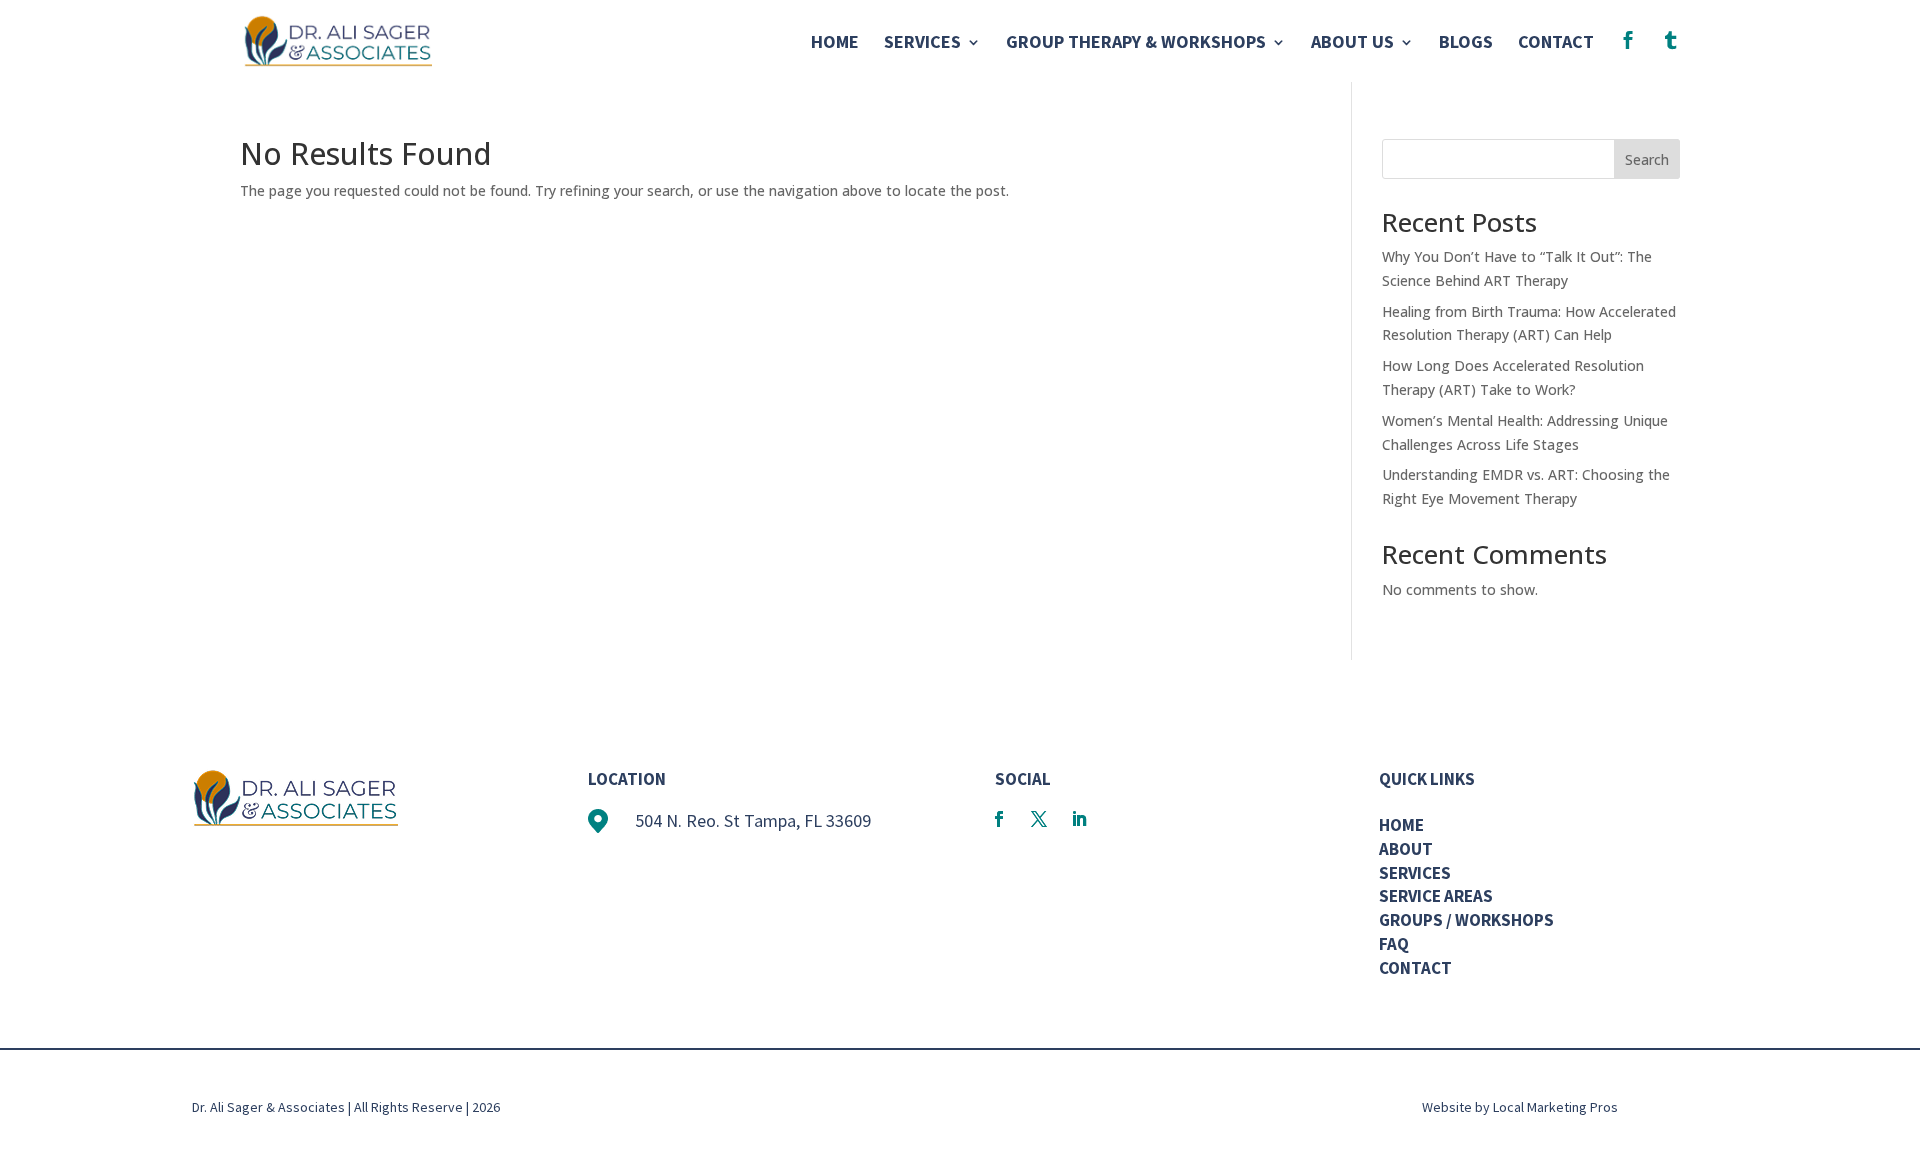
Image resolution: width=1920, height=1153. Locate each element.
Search (1647, 159)
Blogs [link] (1466, 44)
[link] (337, 39)
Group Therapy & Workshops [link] (1136, 44)
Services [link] (922, 44)
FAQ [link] (1394, 944)
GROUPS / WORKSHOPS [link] (1466, 920)
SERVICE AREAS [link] (1436, 896)
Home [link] (835, 44)
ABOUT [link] (1406, 849)
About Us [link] (1352, 44)
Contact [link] (1556, 44)
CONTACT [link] (1415, 968)
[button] (999, 819)
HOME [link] (1401, 825)
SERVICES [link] (1415, 873)
